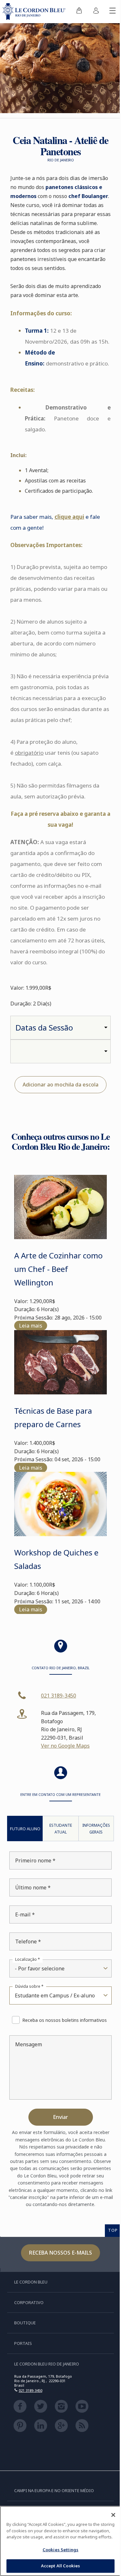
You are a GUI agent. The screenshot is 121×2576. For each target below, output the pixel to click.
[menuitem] (79, 12)
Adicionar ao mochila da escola (60, 1085)
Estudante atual (61, 1829)
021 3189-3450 (59, 1696)
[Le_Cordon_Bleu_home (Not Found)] (35, 12)
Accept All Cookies (60, 2566)
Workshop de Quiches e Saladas (56, 1559)
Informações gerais (96, 1829)
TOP (113, 2230)
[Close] (113, 2515)
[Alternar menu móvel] (113, 12)
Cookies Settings (60, 2550)
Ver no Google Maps (65, 1746)
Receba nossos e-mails (60, 2253)
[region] (60, 2541)
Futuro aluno (25, 1829)
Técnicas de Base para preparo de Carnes (53, 1417)
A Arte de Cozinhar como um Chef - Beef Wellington (58, 1269)
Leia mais (31, 1326)
